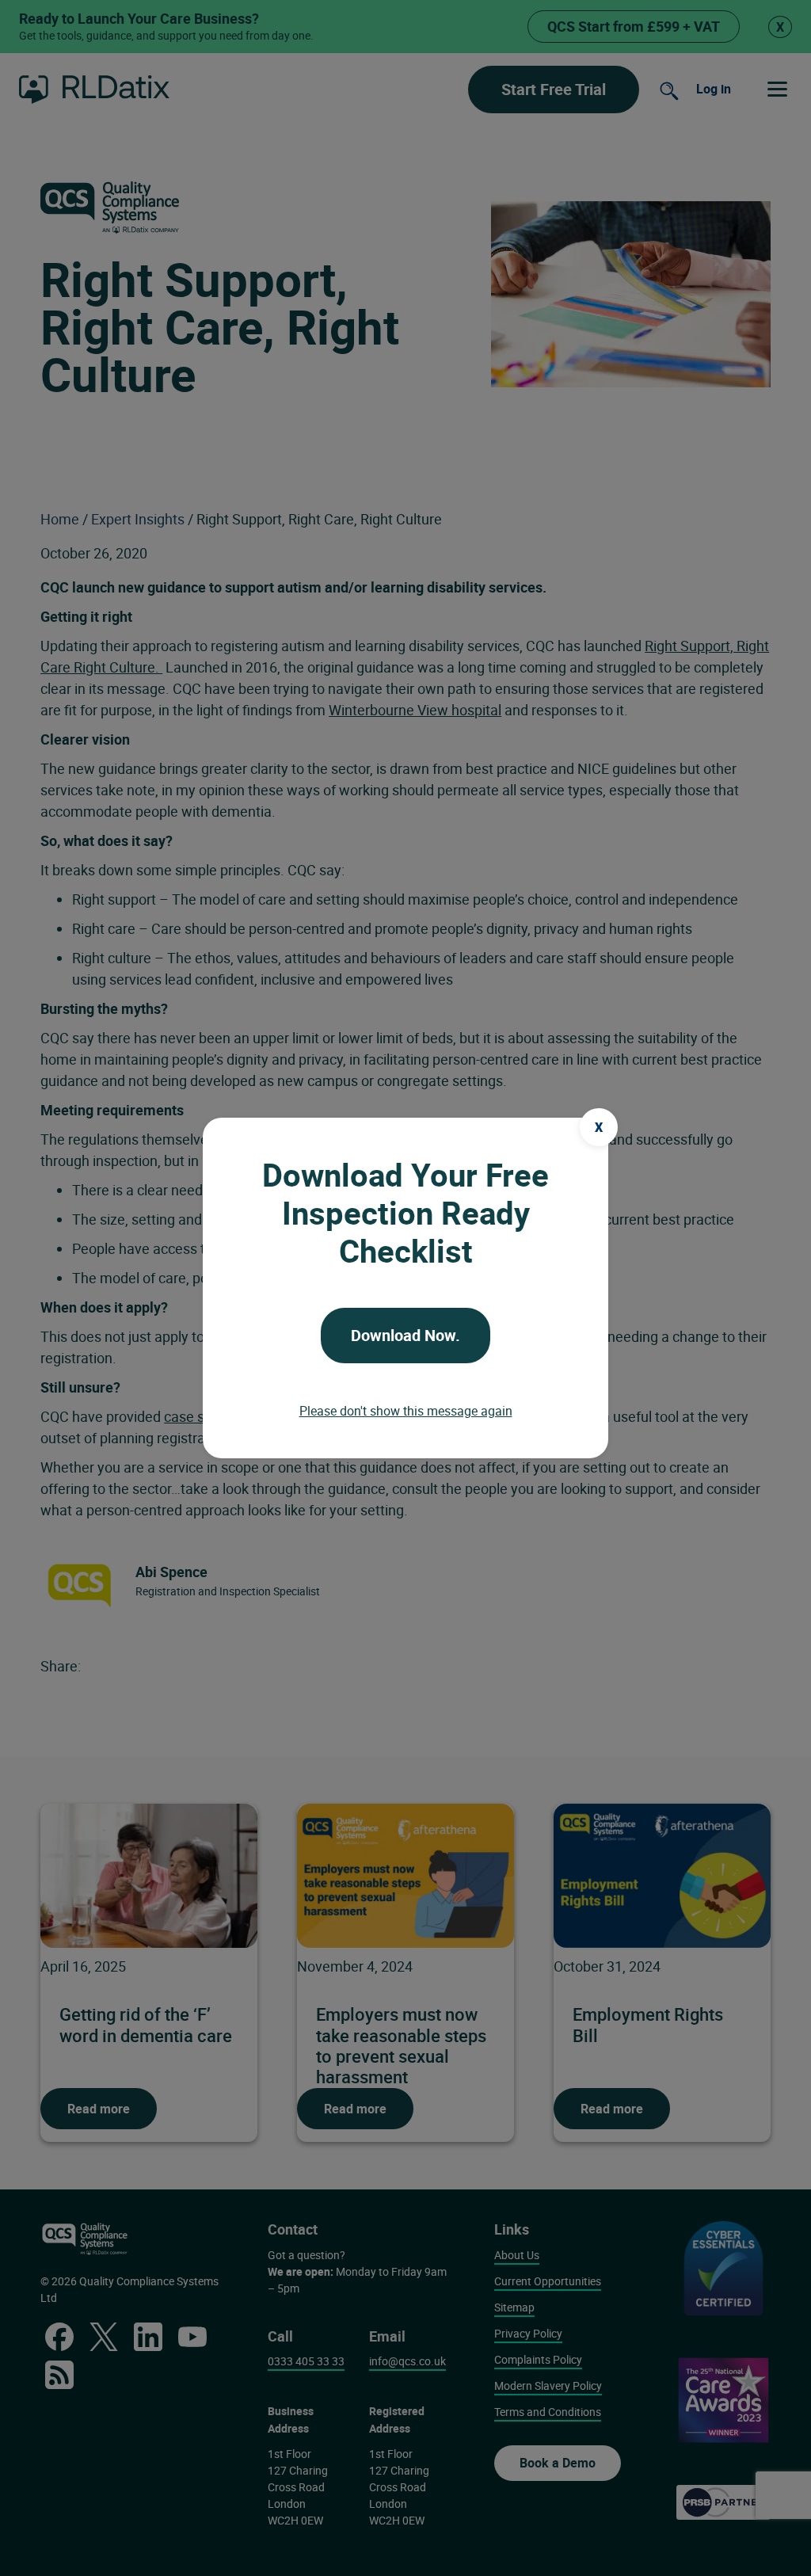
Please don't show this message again (406, 1411)
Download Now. (405, 1335)
